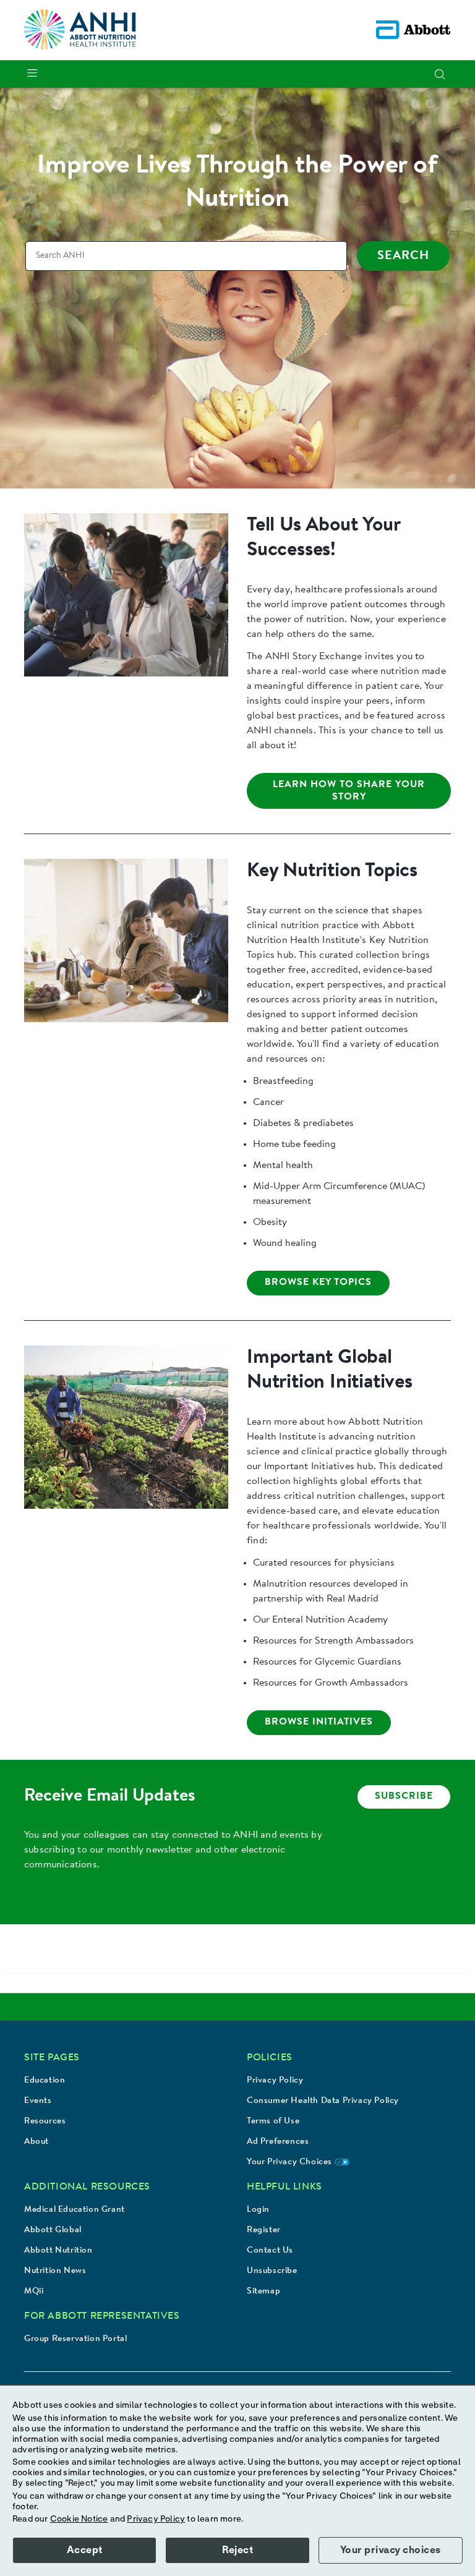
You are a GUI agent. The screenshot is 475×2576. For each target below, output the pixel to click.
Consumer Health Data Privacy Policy (323, 2101)
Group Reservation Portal (75, 2339)
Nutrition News (55, 2271)
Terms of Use (273, 2122)
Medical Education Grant (75, 2210)
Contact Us (270, 2251)
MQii (34, 2292)
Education (45, 2081)
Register (264, 2230)
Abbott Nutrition (58, 2251)
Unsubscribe (272, 2271)
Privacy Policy (275, 2081)
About (36, 2142)
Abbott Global (53, 2230)
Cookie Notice (79, 2519)
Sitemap (263, 2292)
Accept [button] (85, 2550)
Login (258, 2210)
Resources (45, 2122)
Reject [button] (237, 2550)
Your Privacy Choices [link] (291, 2162)
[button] (440, 74)
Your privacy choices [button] (391, 2550)
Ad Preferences (278, 2142)
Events (38, 2101)
